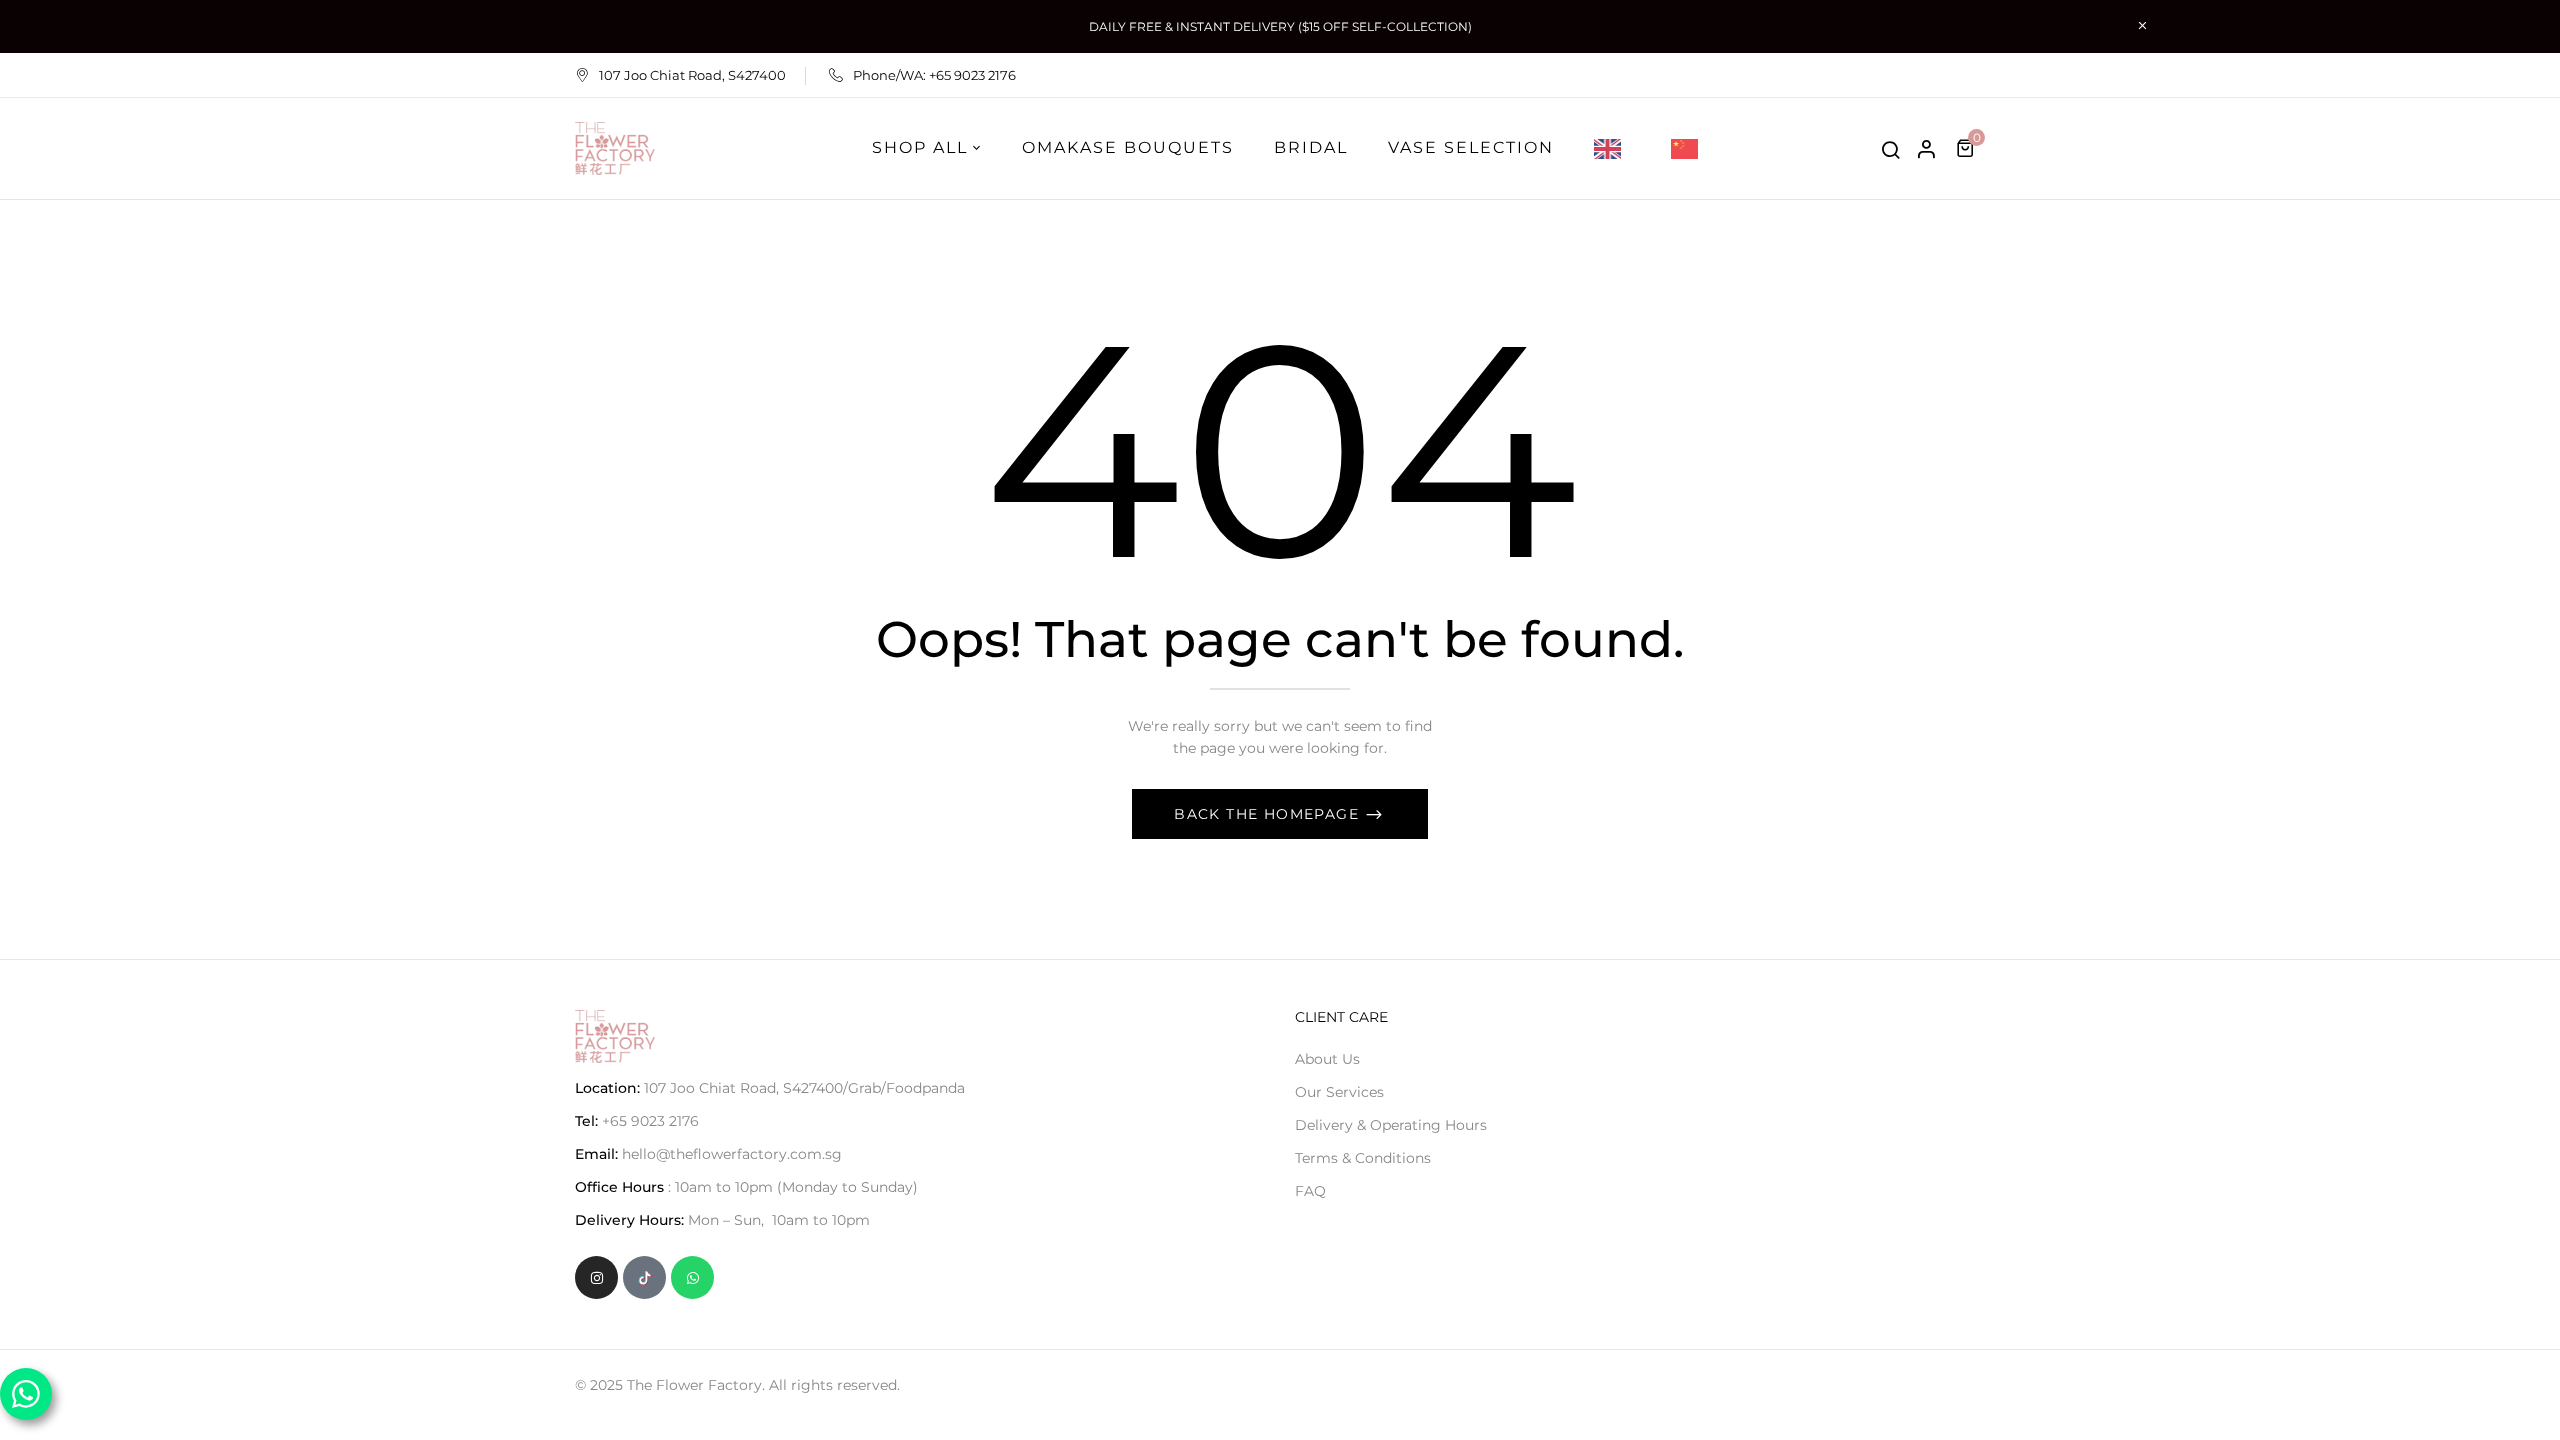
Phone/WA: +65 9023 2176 (934, 75)
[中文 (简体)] (1689, 148)
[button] (1968, 148)
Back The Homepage (1269, 814)
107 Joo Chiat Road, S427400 (692, 75)
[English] (1612, 148)
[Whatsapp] (692, 1277)
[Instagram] (596, 1277)
